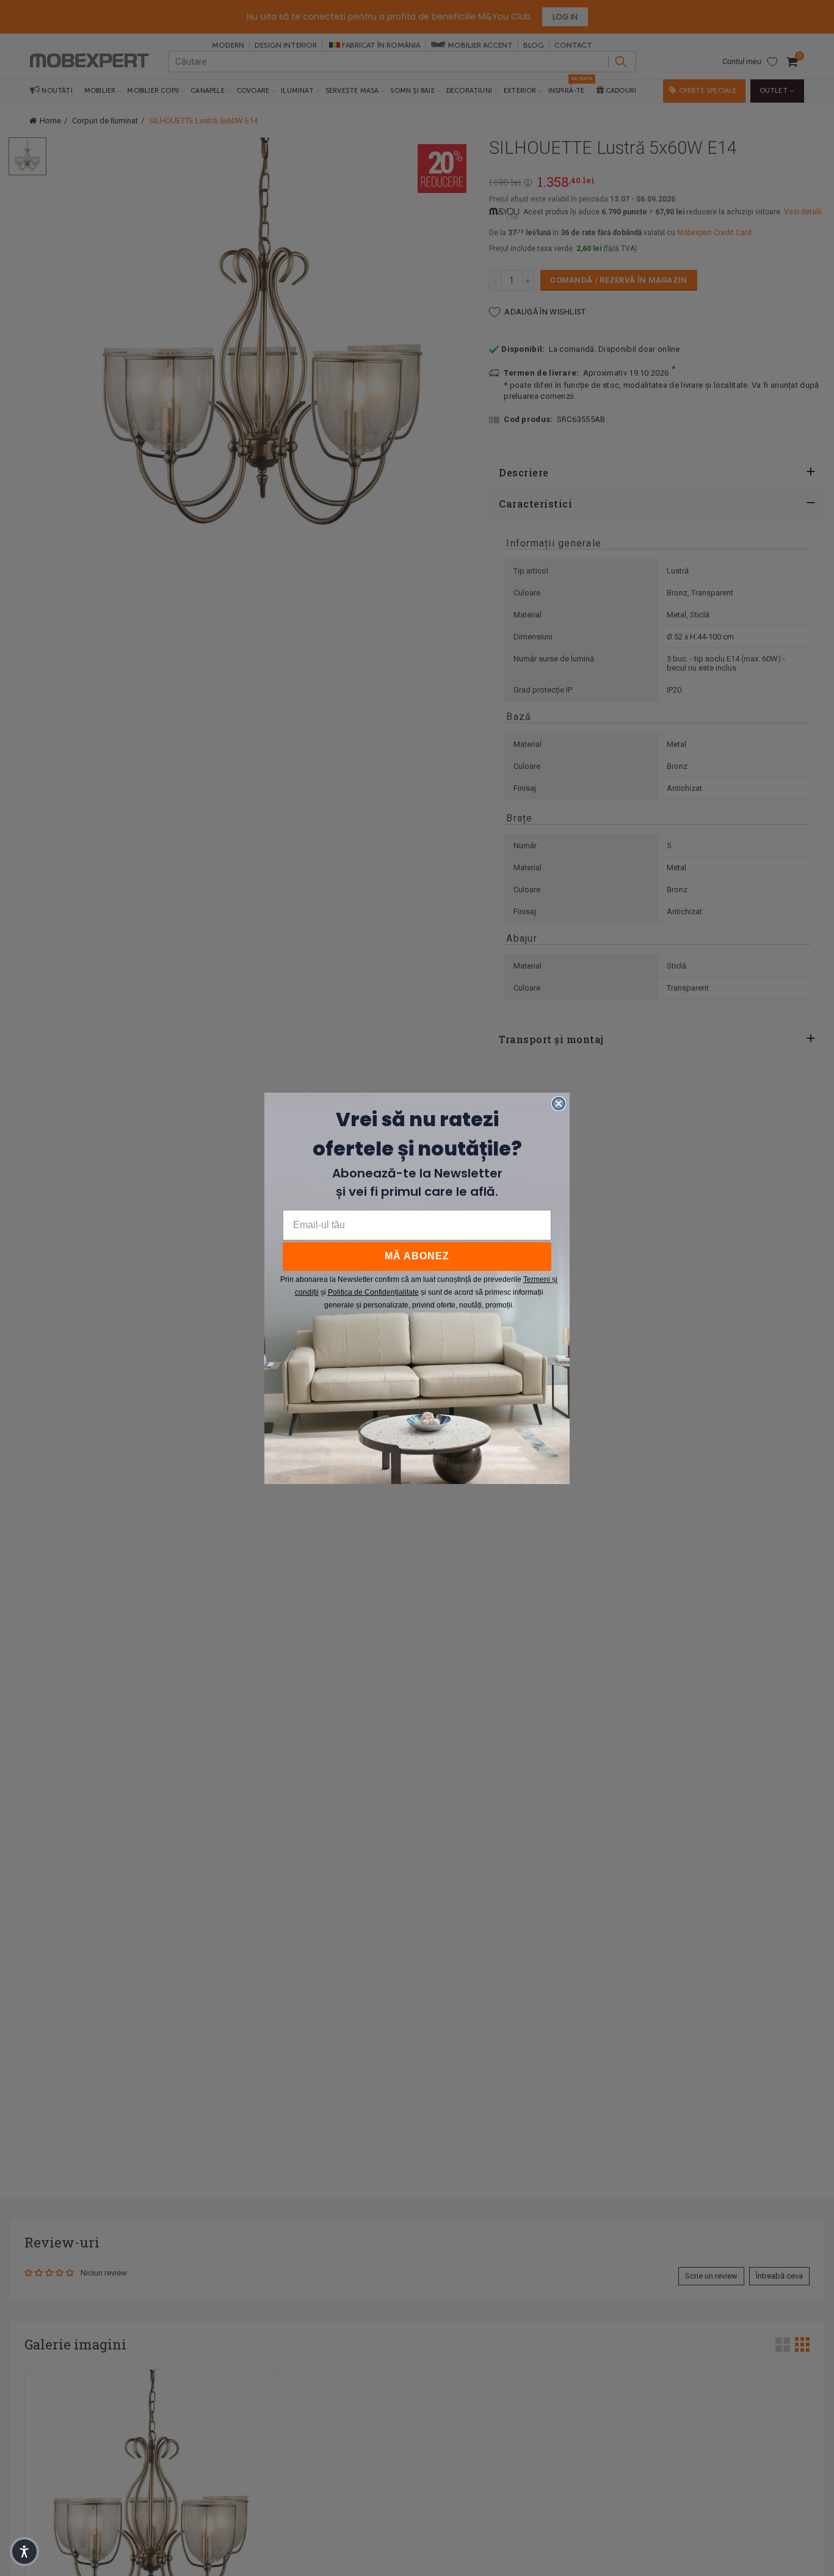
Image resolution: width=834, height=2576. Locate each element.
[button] (24, 2552)
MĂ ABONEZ (417, 1256)
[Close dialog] (559, 1104)
